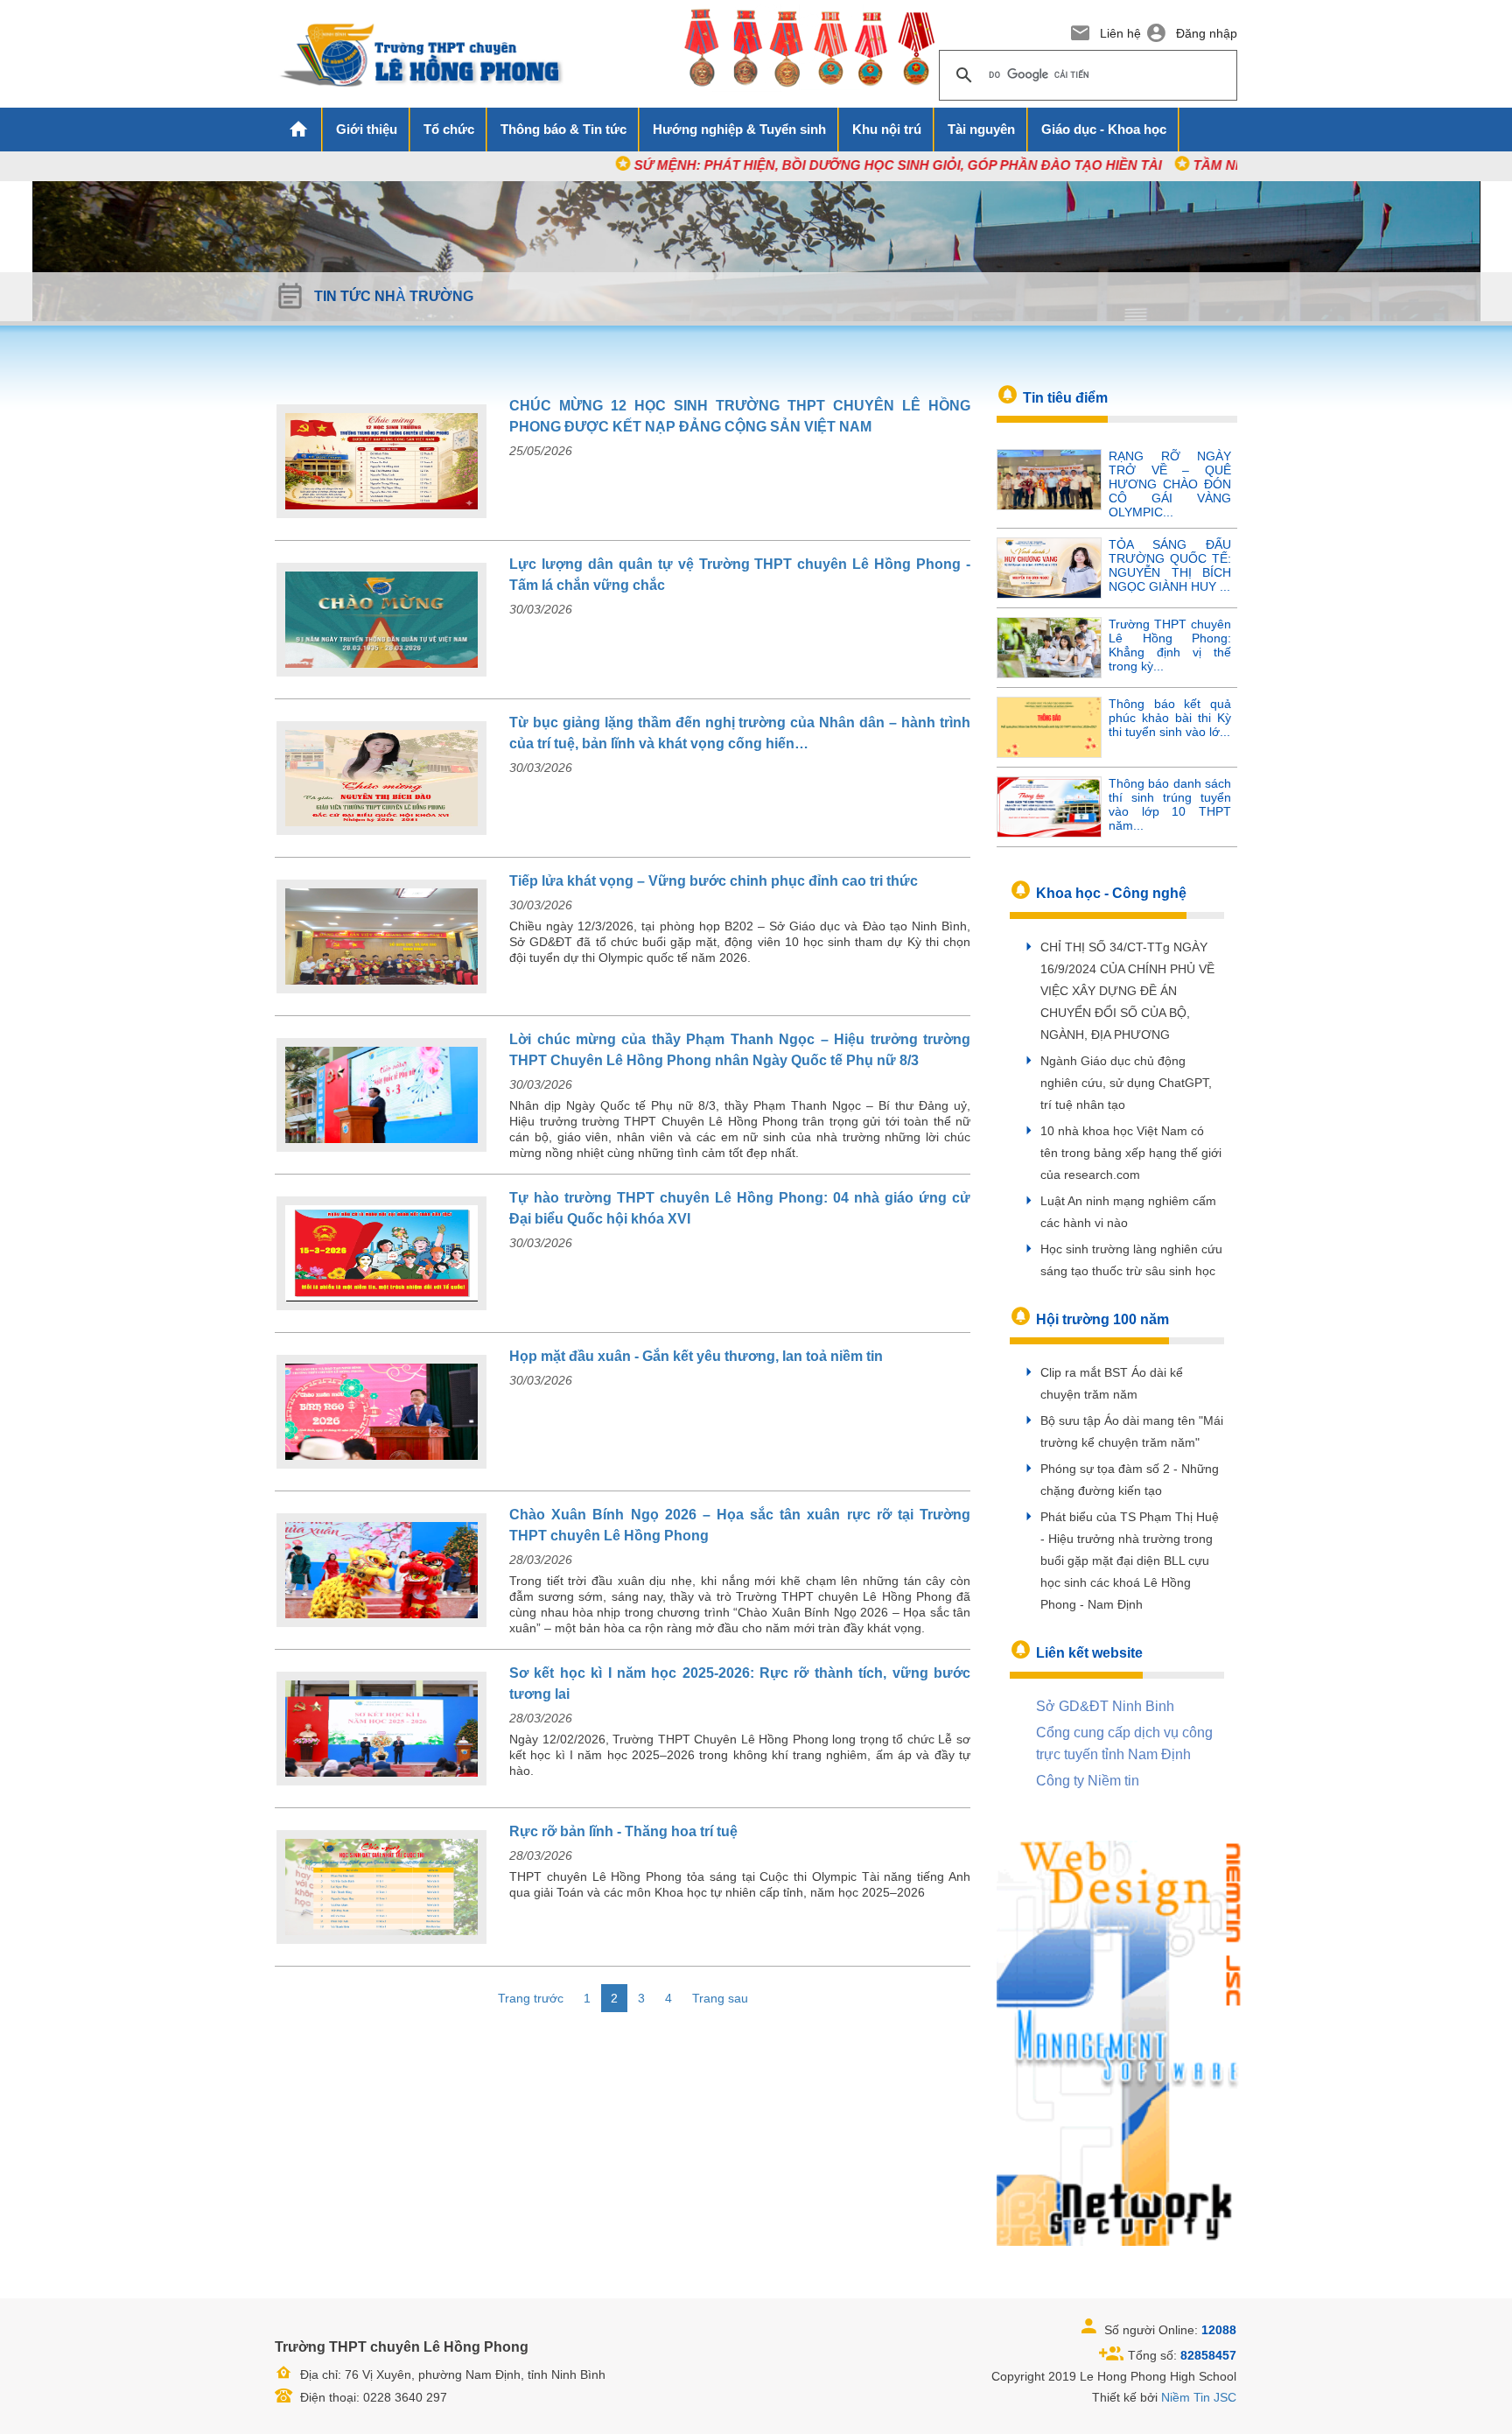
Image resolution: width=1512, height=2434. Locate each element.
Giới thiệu (367, 129)
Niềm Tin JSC (1199, 2397)
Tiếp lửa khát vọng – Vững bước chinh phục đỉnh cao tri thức (714, 881)
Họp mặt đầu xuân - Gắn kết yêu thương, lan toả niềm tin (696, 1356)
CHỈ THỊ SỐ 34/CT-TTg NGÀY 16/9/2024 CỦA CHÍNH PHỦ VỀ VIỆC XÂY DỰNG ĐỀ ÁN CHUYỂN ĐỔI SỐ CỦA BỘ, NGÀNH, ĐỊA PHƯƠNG (1127, 991)
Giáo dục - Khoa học (1104, 129)
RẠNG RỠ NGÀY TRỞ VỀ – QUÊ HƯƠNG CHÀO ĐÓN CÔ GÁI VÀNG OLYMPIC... (1170, 484)
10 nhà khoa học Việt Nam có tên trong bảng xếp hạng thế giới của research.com (1131, 1153)
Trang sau (720, 1998)
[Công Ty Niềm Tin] (1119, 2042)
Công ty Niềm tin (1088, 1781)
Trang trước (531, 1998)
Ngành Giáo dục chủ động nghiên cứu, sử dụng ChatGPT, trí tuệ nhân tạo (1126, 1083)
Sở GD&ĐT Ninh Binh (1105, 1706)
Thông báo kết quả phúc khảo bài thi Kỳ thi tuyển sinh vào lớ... (1170, 718)
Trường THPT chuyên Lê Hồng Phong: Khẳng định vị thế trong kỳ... (1170, 645)
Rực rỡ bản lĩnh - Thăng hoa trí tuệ (623, 1831)
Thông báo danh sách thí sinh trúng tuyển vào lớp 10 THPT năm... (1170, 804)
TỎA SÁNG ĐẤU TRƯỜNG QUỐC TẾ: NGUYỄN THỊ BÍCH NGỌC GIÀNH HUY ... (1170, 565)
